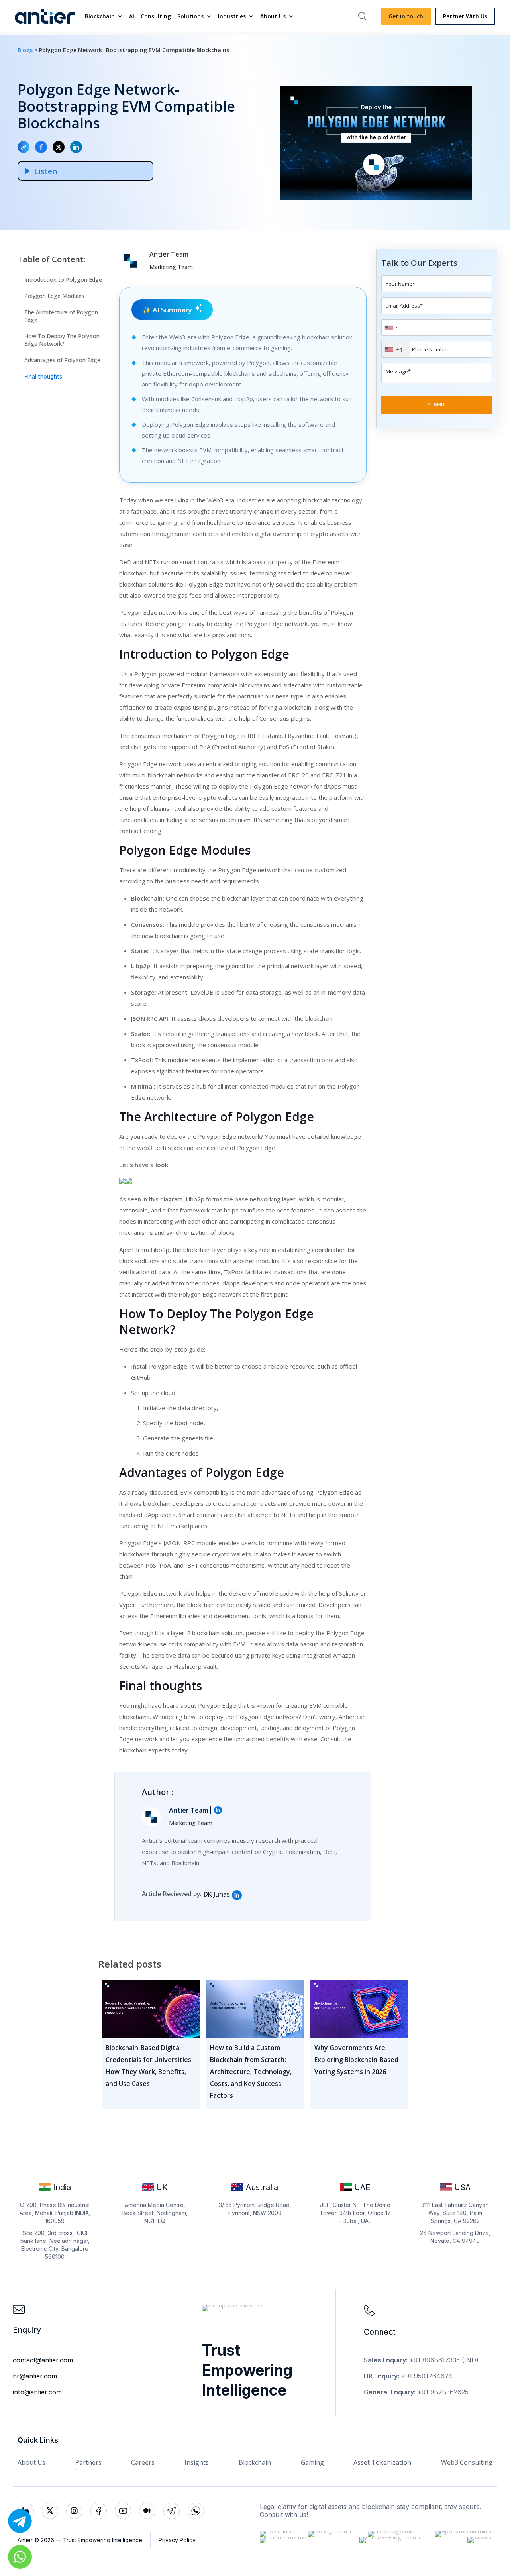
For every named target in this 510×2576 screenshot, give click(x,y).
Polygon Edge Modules (54, 296)
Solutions (190, 16)
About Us (273, 16)
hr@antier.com (35, 2376)
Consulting (156, 16)
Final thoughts (43, 376)
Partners (88, 2462)
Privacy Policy (177, 2540)
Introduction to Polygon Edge (63, 280)
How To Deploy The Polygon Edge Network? (62, 340)
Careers (143, 2462)
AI (132, 16)
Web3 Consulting (467, 2462)
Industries (232, 16)
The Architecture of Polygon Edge (61, 316)
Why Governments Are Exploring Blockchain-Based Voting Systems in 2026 (356, 2060)
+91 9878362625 (443, 2392)
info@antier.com (37, 2392)
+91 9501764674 (427, 2376)
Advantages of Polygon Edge (62, 360)
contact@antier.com (43, 2360)
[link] (237, 1895)
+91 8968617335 (434, 2360)
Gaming (312, 2462)
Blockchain (100, 16)
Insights (197, 2462)
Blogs (26, 50)
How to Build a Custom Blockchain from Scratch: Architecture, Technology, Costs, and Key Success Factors (251, 2072)
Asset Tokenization (382, 2462)
